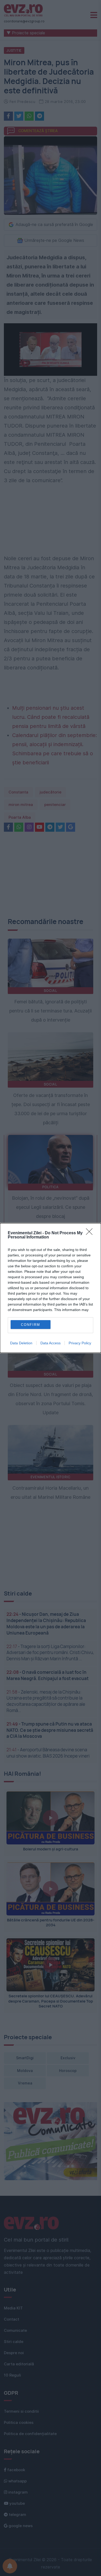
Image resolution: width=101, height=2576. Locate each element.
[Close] (91, 1233)
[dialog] (51, 1288)
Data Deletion (21, 1343)
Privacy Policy (80, 1343)
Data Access (51, 1343)
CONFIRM (31, 1325)
